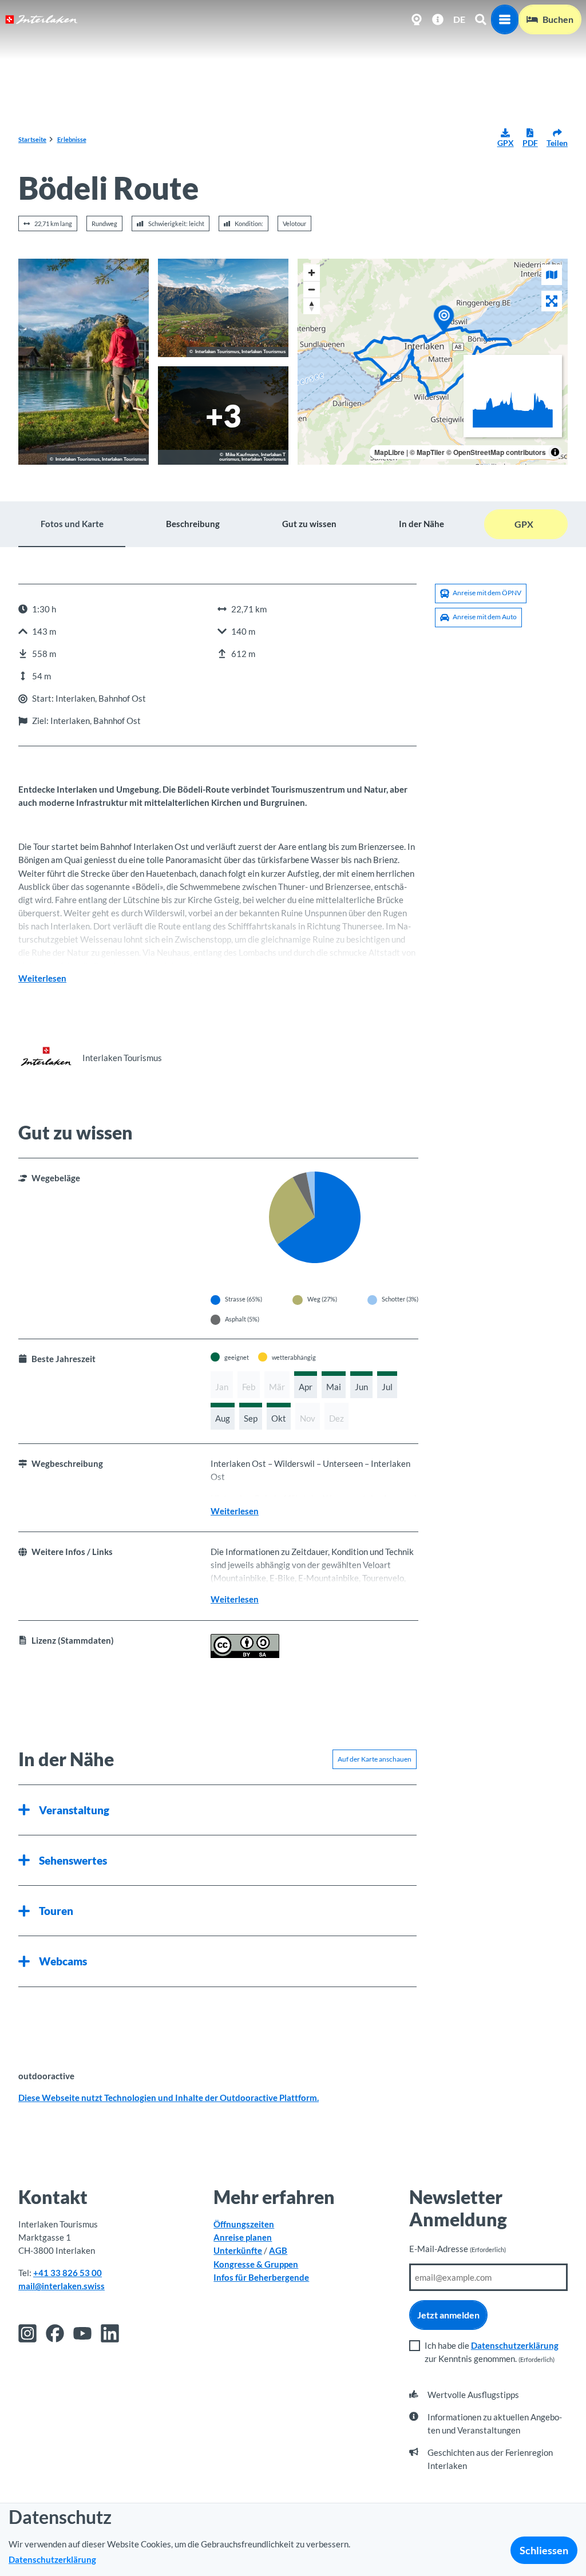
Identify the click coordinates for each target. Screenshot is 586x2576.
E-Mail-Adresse (458, 2249)
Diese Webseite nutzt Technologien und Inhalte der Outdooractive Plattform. (169, 2098)
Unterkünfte (238, 2250)
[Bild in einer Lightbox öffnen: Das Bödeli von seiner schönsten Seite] (223, 308)
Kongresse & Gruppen (256, 2264)
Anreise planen (243, 2237)
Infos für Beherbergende (261, 2277)
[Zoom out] (312, 289)
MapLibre (389, 452)
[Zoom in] (312, 273)
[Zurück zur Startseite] (41, 19)
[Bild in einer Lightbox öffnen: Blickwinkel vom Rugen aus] (223, 416)
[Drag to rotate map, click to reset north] (312, 306)
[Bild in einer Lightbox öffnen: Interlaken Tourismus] (46, 1058)
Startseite (32, 139)
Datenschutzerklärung (515, 2345)
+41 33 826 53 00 (68, 2273)
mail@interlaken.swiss (62, 2286)
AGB (278, 2250)
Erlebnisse (72, 139)
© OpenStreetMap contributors (496, 452)
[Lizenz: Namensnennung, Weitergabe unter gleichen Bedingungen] (245, 1655)
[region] (433, 362)
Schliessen (544, 2550)
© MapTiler (427, 452)
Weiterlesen (42, 978)
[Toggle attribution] (555, 452)
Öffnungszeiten (244, 2224)
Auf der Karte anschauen (375, 1759)
